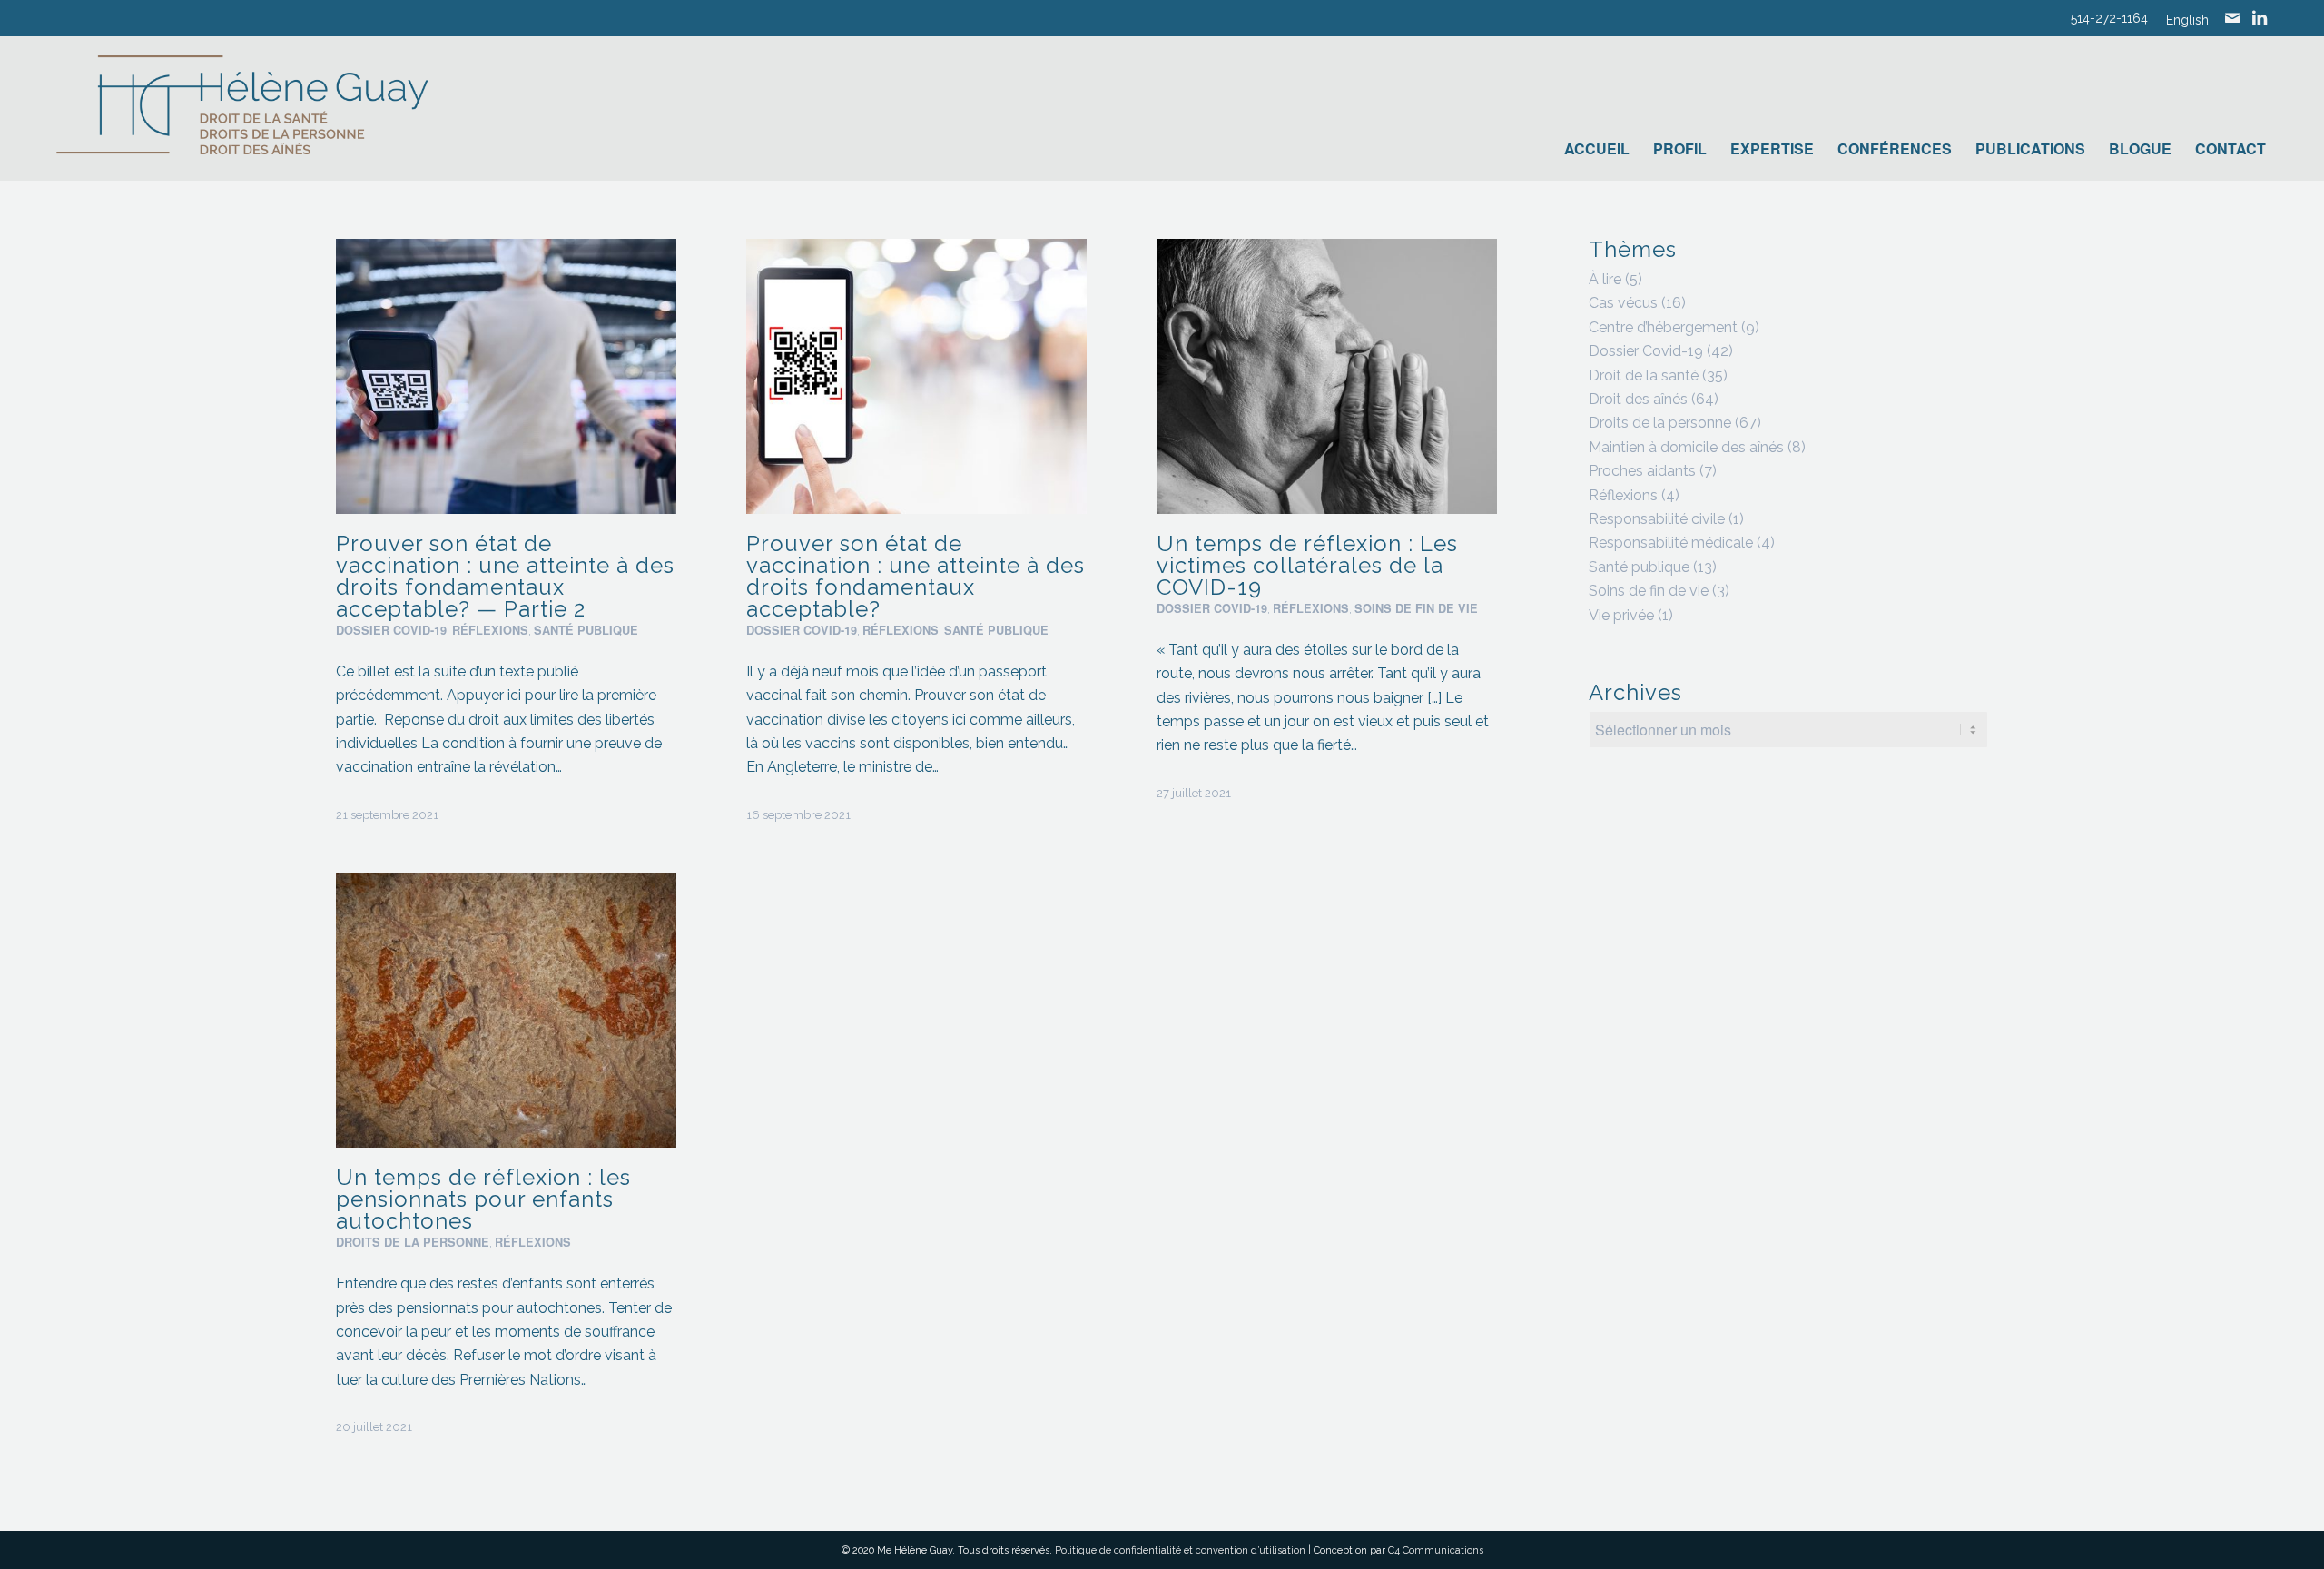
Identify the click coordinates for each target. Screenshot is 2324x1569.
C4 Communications (1436, 1550)
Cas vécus (1623, 303)
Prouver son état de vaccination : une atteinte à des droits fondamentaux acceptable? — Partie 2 (505, 576)
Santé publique (586, 630)
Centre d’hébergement (1663, 327)
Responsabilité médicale (1671, 543)
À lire (1605, 279)
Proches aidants (1642, 471)
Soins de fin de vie (1416, 608)
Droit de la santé (1644, 375)
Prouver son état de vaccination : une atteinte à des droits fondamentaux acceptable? (916, 576)
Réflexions (490, 630)
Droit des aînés (1638, 399)
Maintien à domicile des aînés (1686, 447)
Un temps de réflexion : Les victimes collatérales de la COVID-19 (1307, 565)
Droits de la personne (413, 1242)
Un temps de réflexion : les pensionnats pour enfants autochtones (483, 1199)
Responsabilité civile (1657, 519)
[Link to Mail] (2232, 18)
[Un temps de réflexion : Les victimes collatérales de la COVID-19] (1327, 376)
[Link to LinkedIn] (2260, 18)
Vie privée (1621, 615)
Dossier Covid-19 (391, 630)
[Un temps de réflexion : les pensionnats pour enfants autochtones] (506, 1010)
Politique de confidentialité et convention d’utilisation (1180, 1550)
